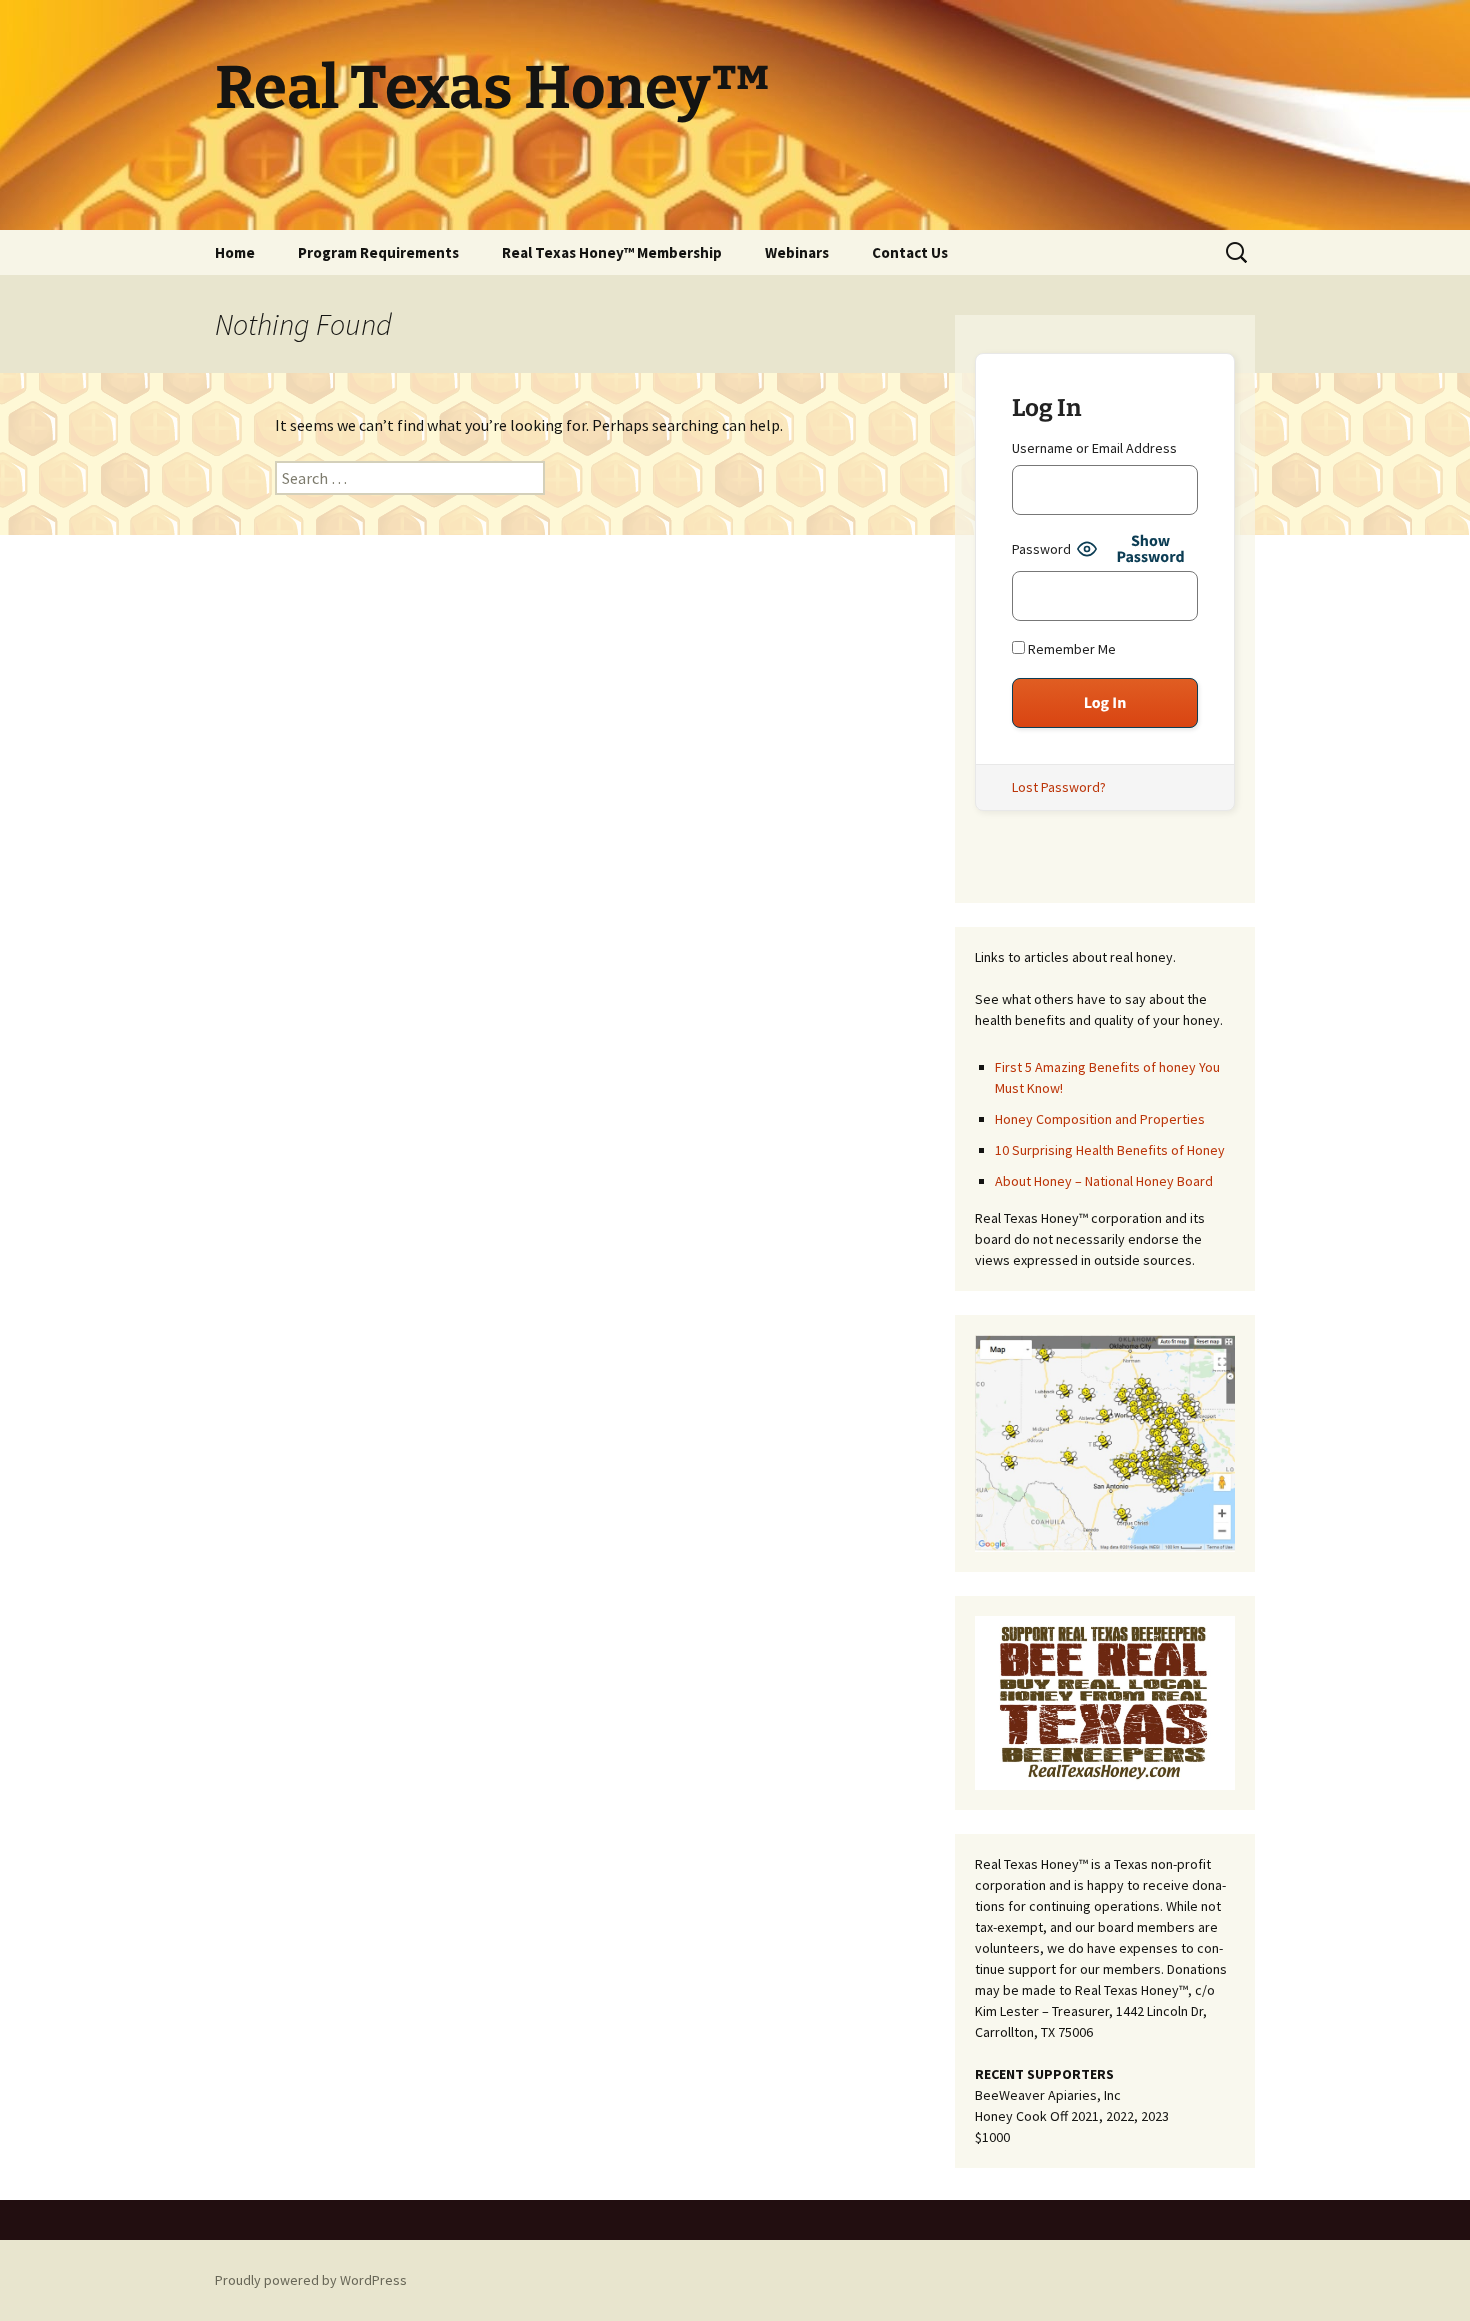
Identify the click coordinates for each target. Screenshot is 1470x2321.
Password (1041, 549)
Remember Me (1070, 649)
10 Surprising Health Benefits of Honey (1110, 1150)
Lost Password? (1059, 787)
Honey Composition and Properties (1100, 1119)
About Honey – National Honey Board (1104, 1181)
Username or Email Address (1094, 448)
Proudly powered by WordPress (311, 2280)
